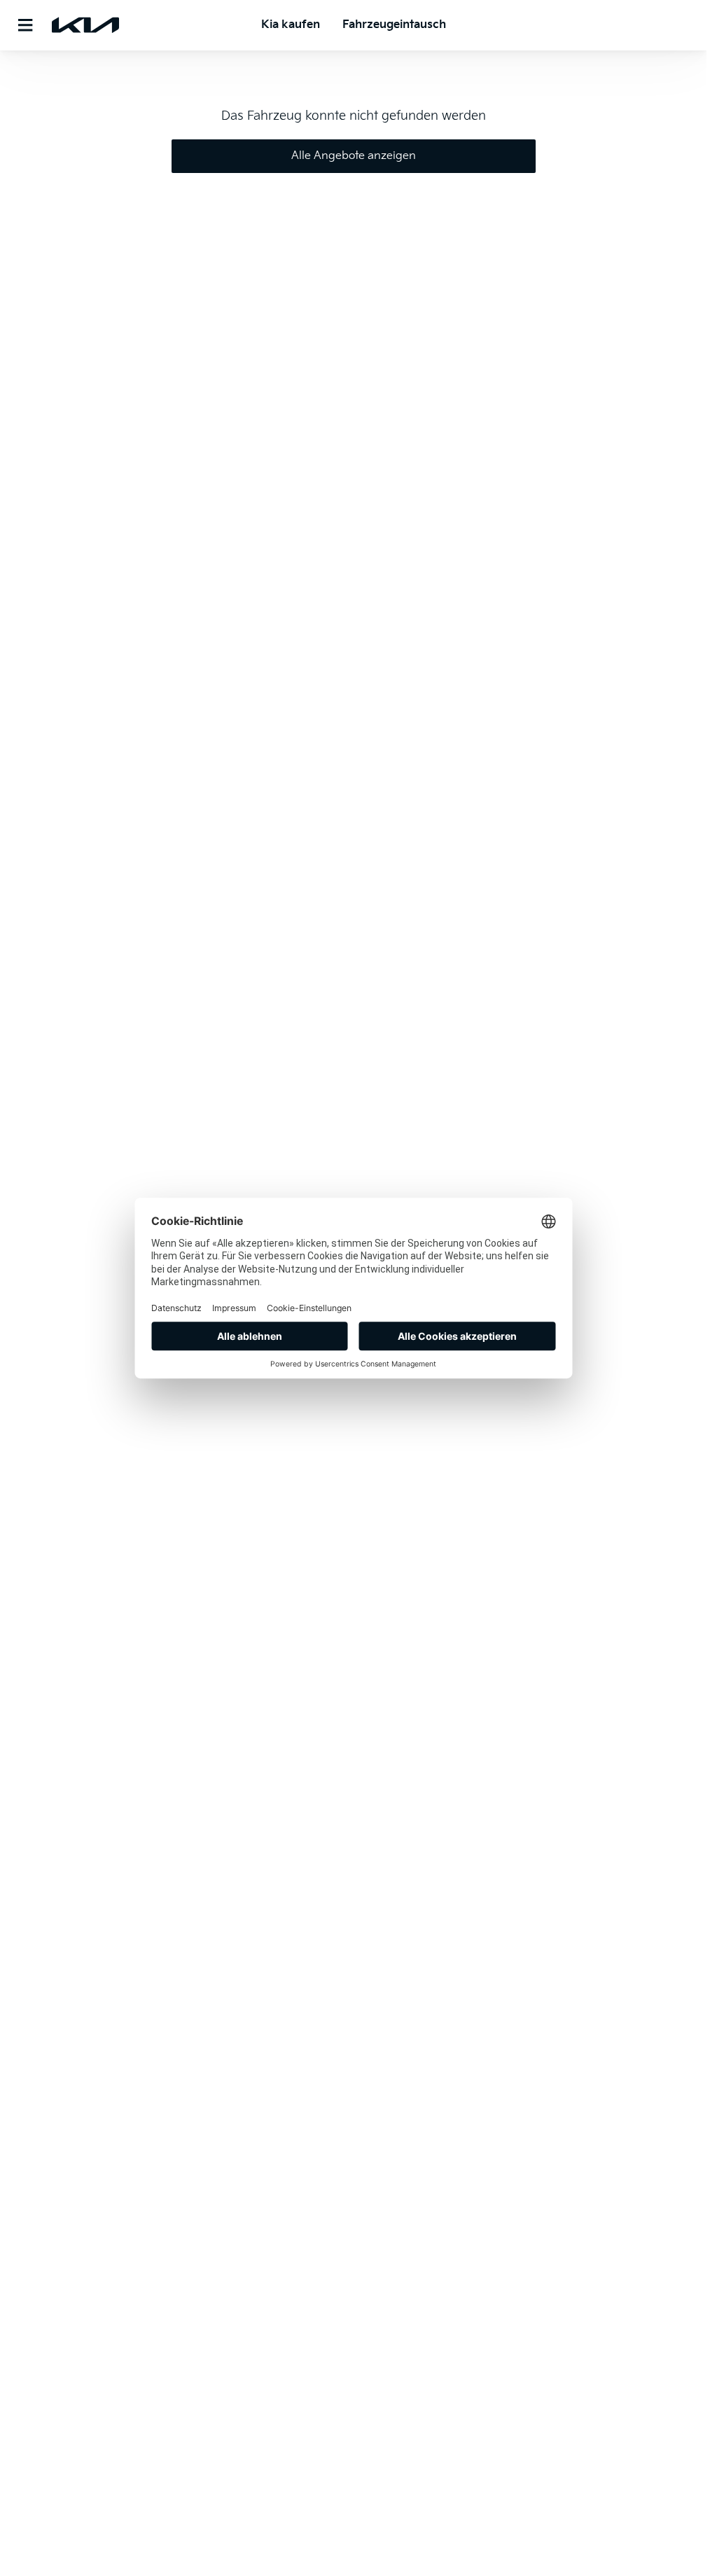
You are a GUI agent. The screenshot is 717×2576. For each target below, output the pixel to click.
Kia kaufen (291, 25)
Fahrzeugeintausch (394, 25)
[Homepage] (85, 25)
